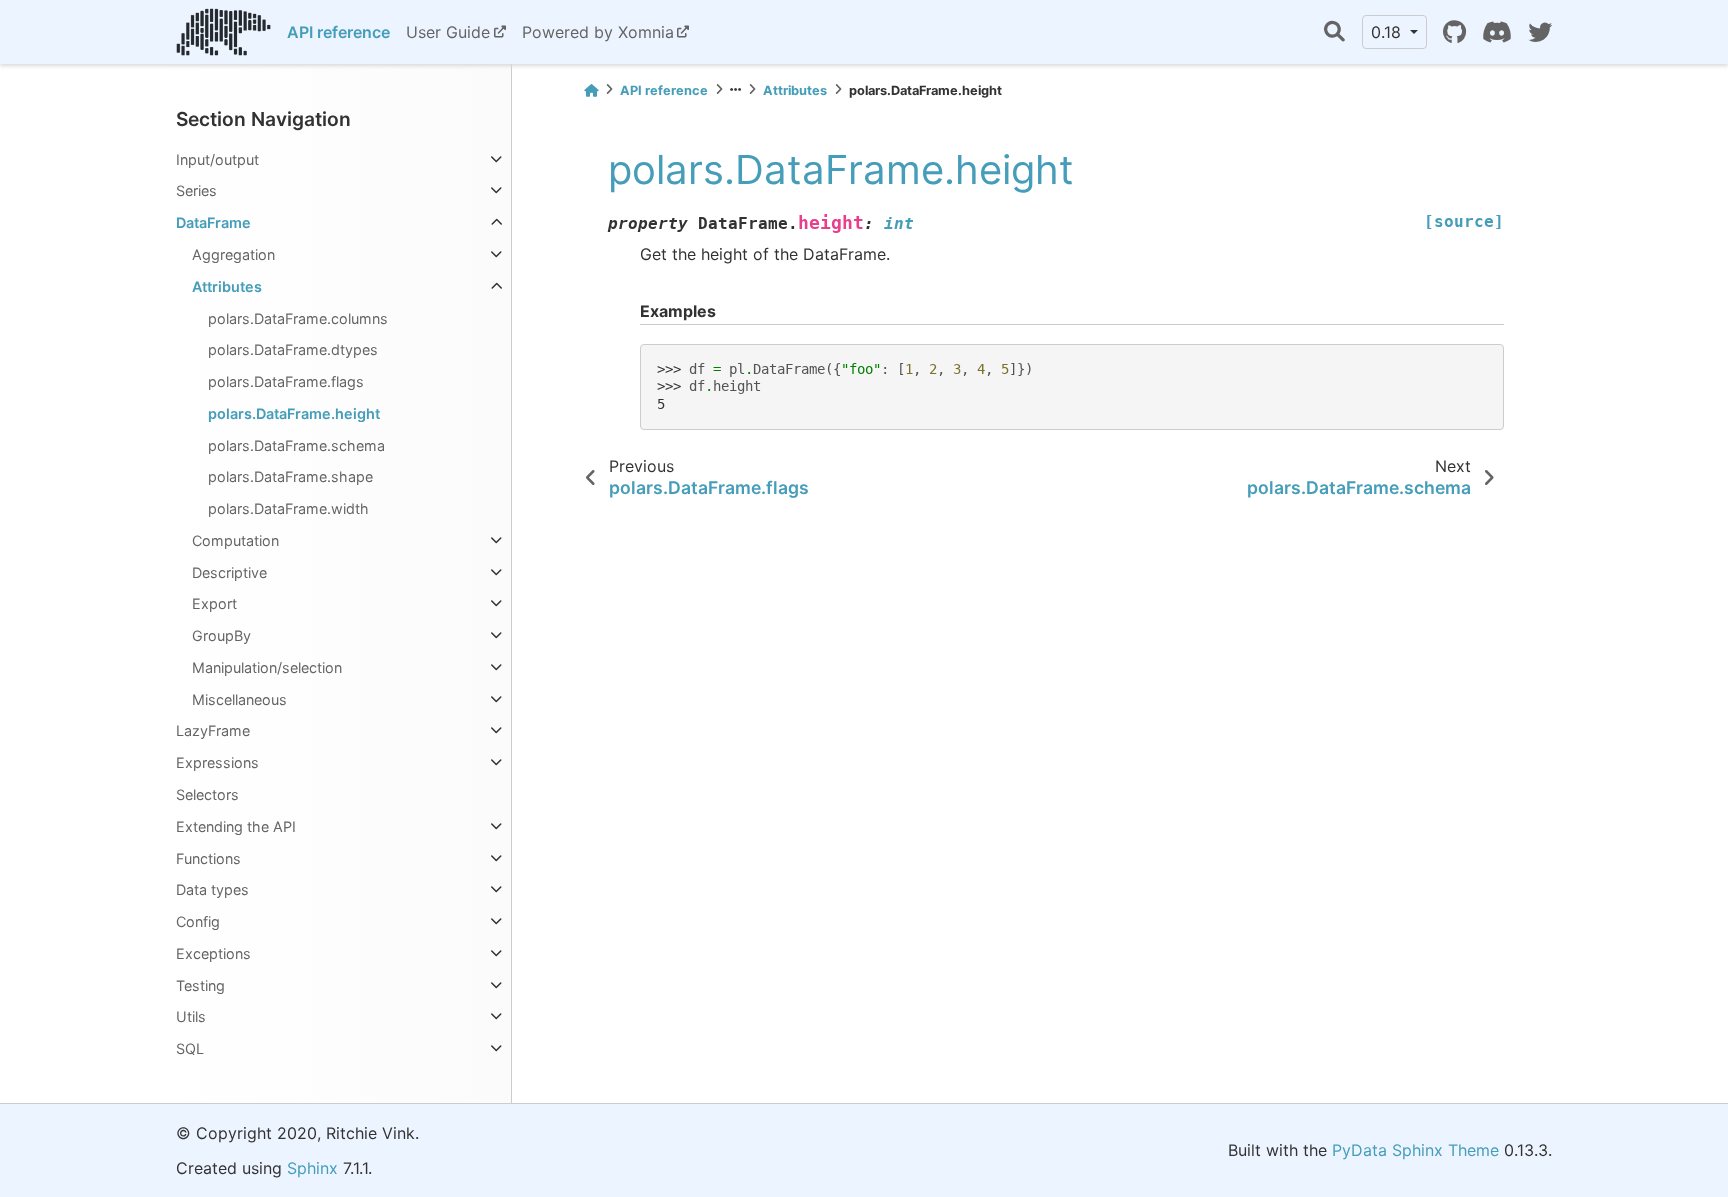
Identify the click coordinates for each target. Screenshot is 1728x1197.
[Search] (1334, 32)
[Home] (591, 90)
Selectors (207, 794)
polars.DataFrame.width (288, 508)
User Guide (448, 32)
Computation (235, 540)
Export (214, 603)
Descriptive (229, 572)
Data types (212, 889)
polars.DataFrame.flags (286, 381)
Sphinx (312, 1168)
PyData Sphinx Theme (1415, 1150)
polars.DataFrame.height (294, 413)
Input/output (217, 159)
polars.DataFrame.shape (290, 476)
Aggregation (233, 254)
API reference (338, 32)
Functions (208, 858)
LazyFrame (213, 730)
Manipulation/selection (267, 667)
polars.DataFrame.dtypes (293, 349)
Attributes (227, 286)
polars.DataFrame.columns (298, 318)
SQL (190, 1048)
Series (196, 190)
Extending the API (236, 826)
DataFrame (213, 222)
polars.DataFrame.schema (296, 445)
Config (198, 921)
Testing (200, 985)
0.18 (1388, 32)
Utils (191, 1016)
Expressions (217, 762)
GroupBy (221, 635)
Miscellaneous (239, 699)
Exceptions (213, 953)
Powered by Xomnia (598, 32)
